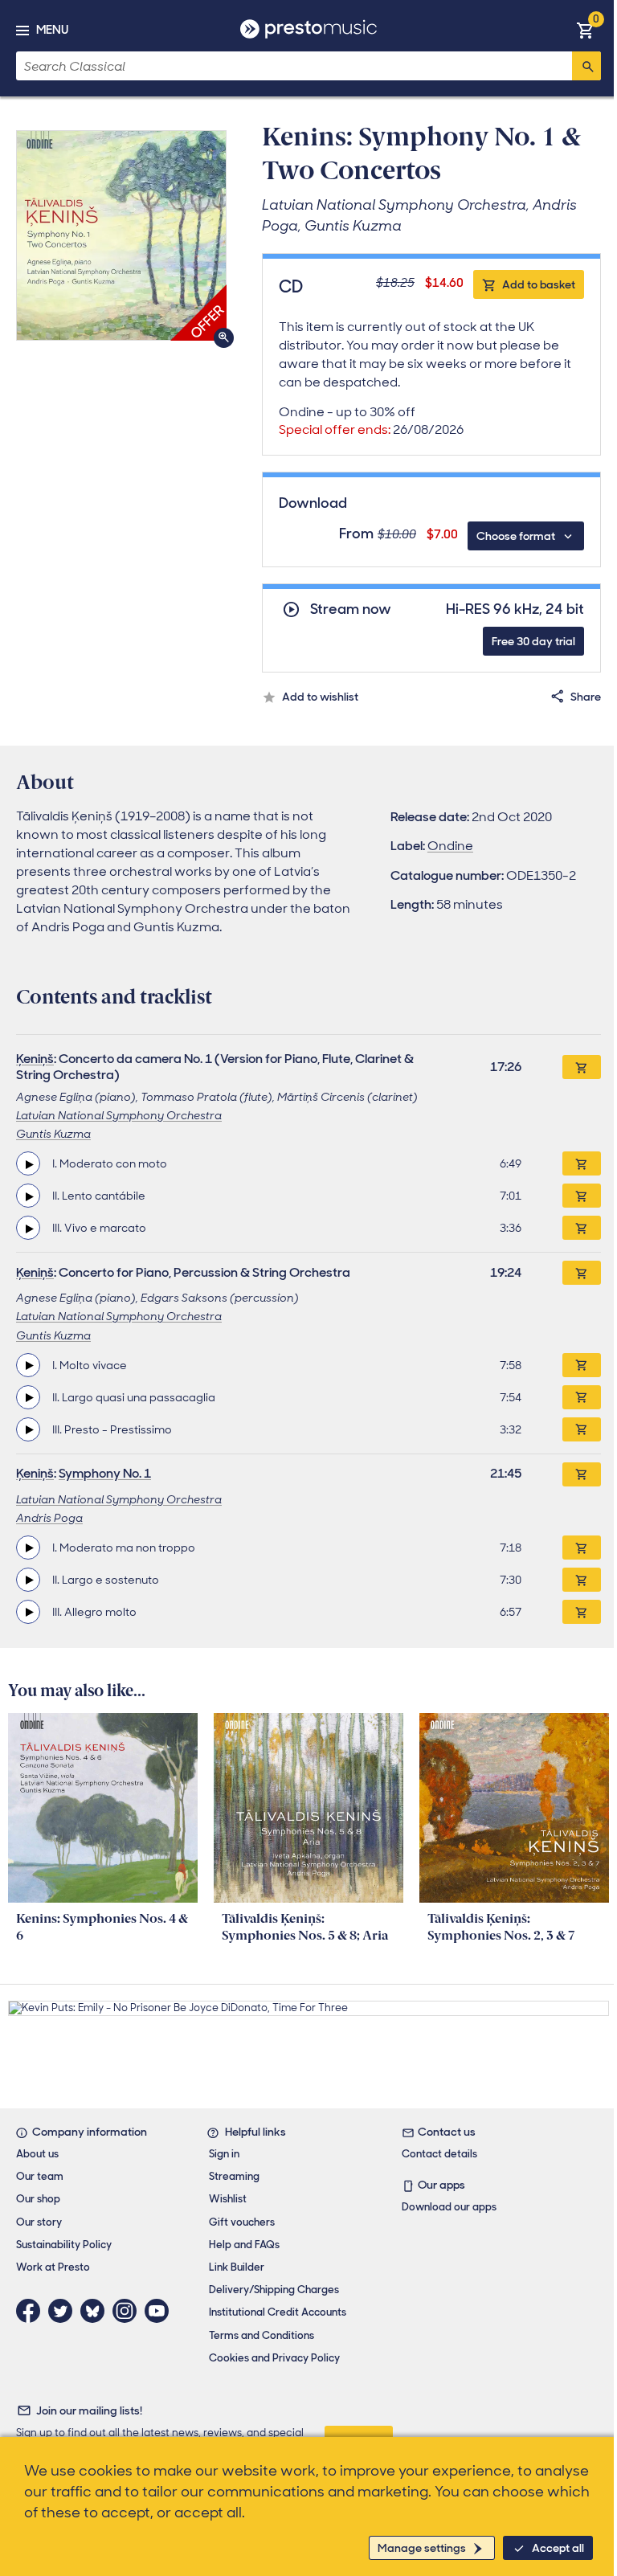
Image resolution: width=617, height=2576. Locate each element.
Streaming (234, 2176)
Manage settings (422, 2548)
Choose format (516, 536)
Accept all (558, 2548)
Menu (52, 30)
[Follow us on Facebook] (32, 2311)
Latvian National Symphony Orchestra (119, 1115)
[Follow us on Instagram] (129, 2311)
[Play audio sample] (28, 1163)
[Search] (586, 66)
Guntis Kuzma (53, 1134)
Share (586, 697)
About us (37, 2154)
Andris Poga (49, 1518)
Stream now (351, 609)
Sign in (224, 2154)
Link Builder (237, 2267)
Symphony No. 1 (105, 1473)
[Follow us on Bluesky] (96, 2311)
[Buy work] (582, 1067)
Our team (40, 2176)
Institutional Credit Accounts (278, 2312)
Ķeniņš (35, 1059)
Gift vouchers (242, 2222)
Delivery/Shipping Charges (274, 2290)
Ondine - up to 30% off (371, 421)
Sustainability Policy (64, 2245)
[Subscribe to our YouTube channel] (161, 2311)
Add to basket (539, 284)
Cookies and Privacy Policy (274, 2358)
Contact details (439, 2154)
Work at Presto (53, 2267)
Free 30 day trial (533, 641)
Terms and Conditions (262, 2335)
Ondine (450, 846)
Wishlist (228, 2199)
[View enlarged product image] (121, 235)
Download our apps (449, 2207)
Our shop (38, 2199)
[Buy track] (582, 1163)
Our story (39, 2222)
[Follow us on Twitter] (64, 2311)
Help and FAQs (244, 2245)
